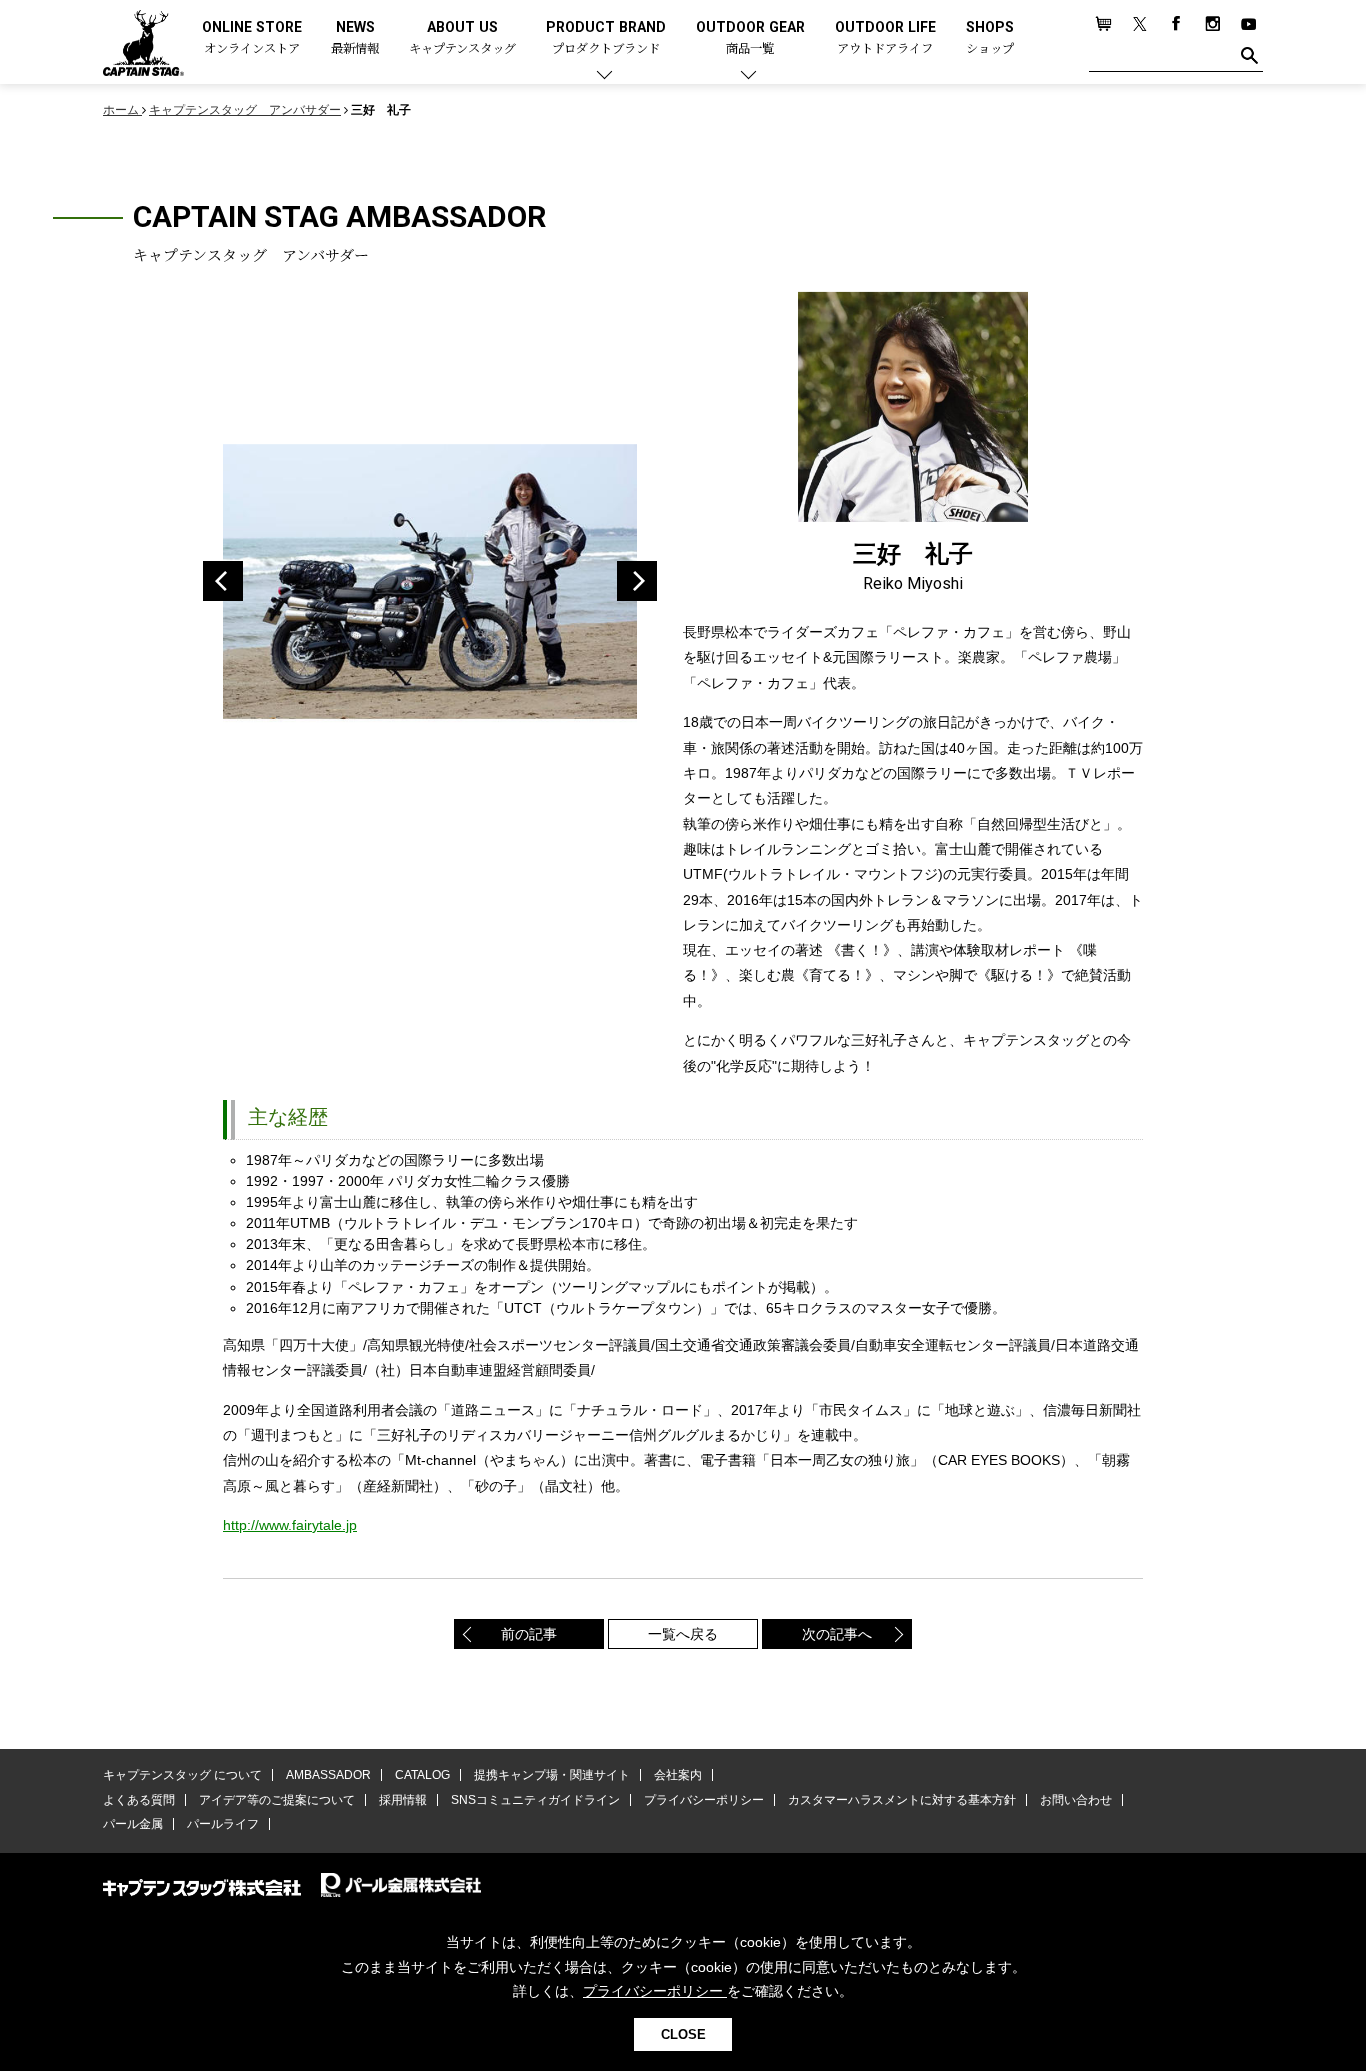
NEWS (355, 38)
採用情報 (403, 1800)
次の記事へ (837, 1634)
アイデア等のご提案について (277, 1800)
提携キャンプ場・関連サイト (552, 1775)
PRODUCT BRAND (606, 38)
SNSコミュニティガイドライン (535, 1800)
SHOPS (990, 38)
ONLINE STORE (252, 38)
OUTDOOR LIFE (885, 38)
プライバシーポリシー (704, 1800)
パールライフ (223, 1824)
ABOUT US (462, 38)
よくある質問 (139, 1800)
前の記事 (529, 1634)
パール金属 (133, 1824)
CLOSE (683, 2034)
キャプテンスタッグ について (182, 1775)
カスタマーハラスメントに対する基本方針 (902, 1800)
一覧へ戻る (683, 1634)
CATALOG (422, 1775)
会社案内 (678, 1775)
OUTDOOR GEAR (750, 38)
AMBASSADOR (328, 1775)
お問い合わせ (1076, 1800)
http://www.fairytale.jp (290, 1525)
